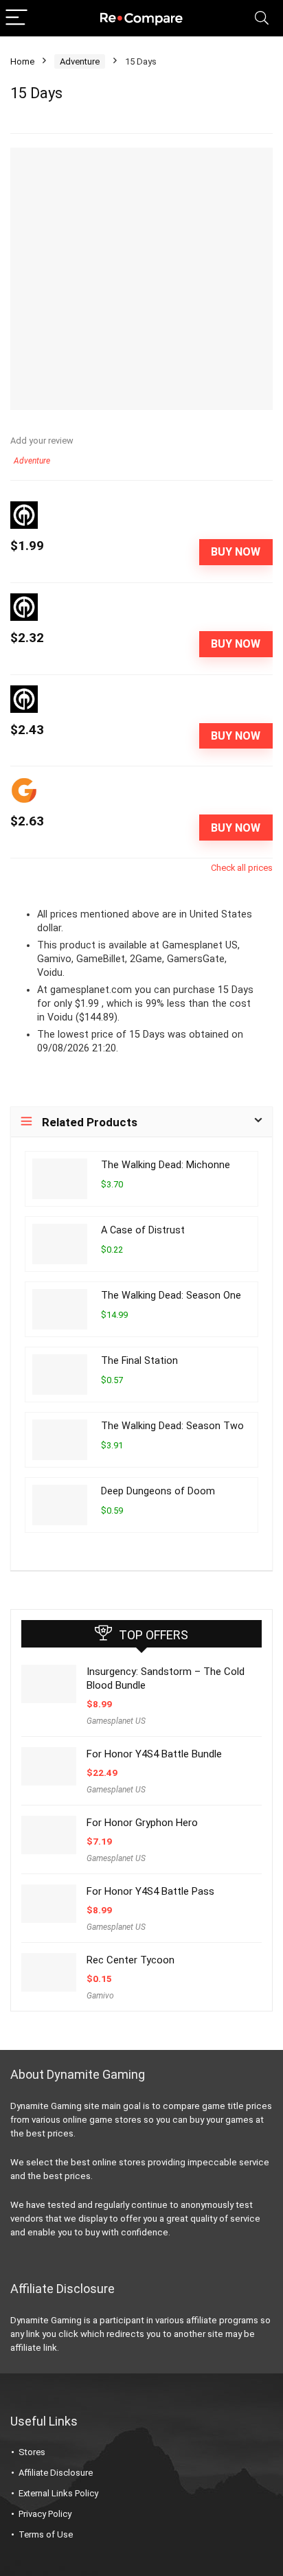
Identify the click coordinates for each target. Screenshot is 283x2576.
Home (22, 61)
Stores (32, 2452)
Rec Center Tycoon (131, 1960)
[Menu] (16, 18)
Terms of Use (46, 2534)
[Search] (262, 18)
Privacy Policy (45, 2514)
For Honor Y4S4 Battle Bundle (154, 1754)
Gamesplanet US (116, 1721)
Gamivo (100, 1996)
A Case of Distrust (143, 1230)
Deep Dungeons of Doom (158, 1491)
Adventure (80, 61)
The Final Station (139, 1361)
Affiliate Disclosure (56, 2473)
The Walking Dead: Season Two (172, 1426)
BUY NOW (236, 552)
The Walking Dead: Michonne (166, 1165)
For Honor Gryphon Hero (142, 1823)
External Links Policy (58, 2493)
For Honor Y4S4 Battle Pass (150, 1891)
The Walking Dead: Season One (171, 1296)
